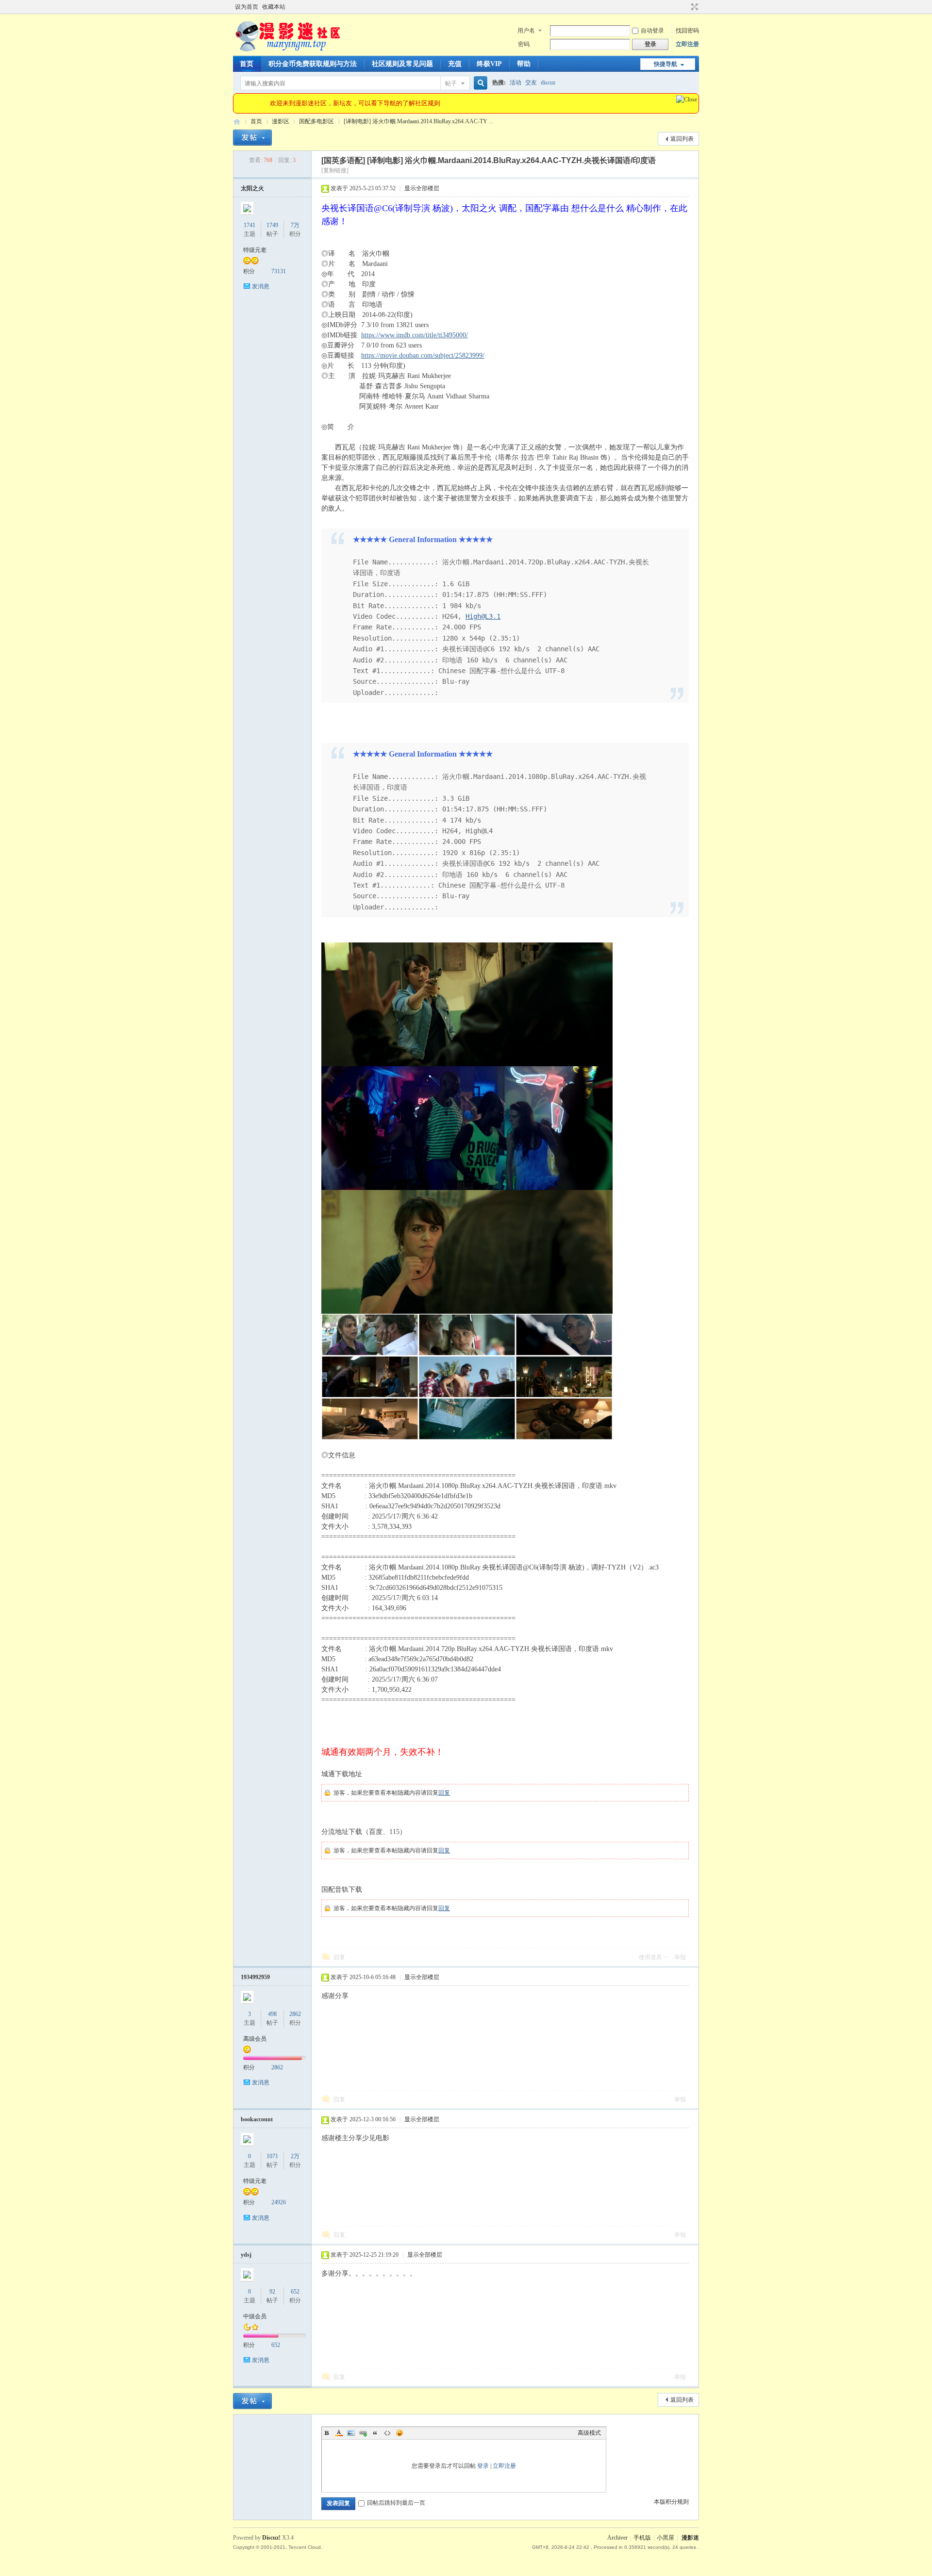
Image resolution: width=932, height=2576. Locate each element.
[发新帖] (252, 138)
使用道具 (650, 1957)
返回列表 (682, 139)
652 (295, 2292)
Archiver (617, 2538)
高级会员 (255, 2039)
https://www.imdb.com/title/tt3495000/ (415, 335)
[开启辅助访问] (685, 7)
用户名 (526, 31)
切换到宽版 (693, 7)
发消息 (261, 286)
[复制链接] (335, 170)
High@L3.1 (483, 616)
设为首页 (247, 7)
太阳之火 (252, 188)
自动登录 (652, 31)
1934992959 (255, 1977)
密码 (524, 44)
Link (363, 2433)
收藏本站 (274, 7)
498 (272, 2014)
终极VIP (489, 64)
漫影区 (281, 121)
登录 (483, 2466)
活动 (516, 83)
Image (351, 2433)
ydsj (246, 2255)
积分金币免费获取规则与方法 (313, 64)
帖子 (451, 83)
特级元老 (255, 250)
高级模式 (589, 2433)
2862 (295, 2014)
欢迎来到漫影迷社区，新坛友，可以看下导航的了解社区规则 (355, 103)
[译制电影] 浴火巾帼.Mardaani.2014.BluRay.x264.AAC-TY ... (418, 121)
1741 (250, 225)
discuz (548, 83)
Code (387, 2433)
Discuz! (271, 2538)
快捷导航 (666, 64)
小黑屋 (666, 2538)
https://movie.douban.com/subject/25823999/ (423, 355)
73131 (279, 271)
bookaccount (257, 2119)
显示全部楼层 (422, 188)
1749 (272, 225)
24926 (279, 2202)
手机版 (642, 2538)
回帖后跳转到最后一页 (396, 2503)
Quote (375, 2433)
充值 (455, 64)
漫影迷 (690, 2538)
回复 (444, 1793)
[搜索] (479, 83)
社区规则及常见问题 (402, 64)
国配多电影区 (316, 121)
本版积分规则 (671, 2502)
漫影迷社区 (237, 122)
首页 (247, 64)
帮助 (524, 64)
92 (272, 2292)
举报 (680, 1957)
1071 (272, 2156)
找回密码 (687, 31)
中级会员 (255, 2316)
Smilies (399, 2433)
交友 (531, 83)
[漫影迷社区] (287, 50)
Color (339, 2433)
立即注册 (687, 44)
